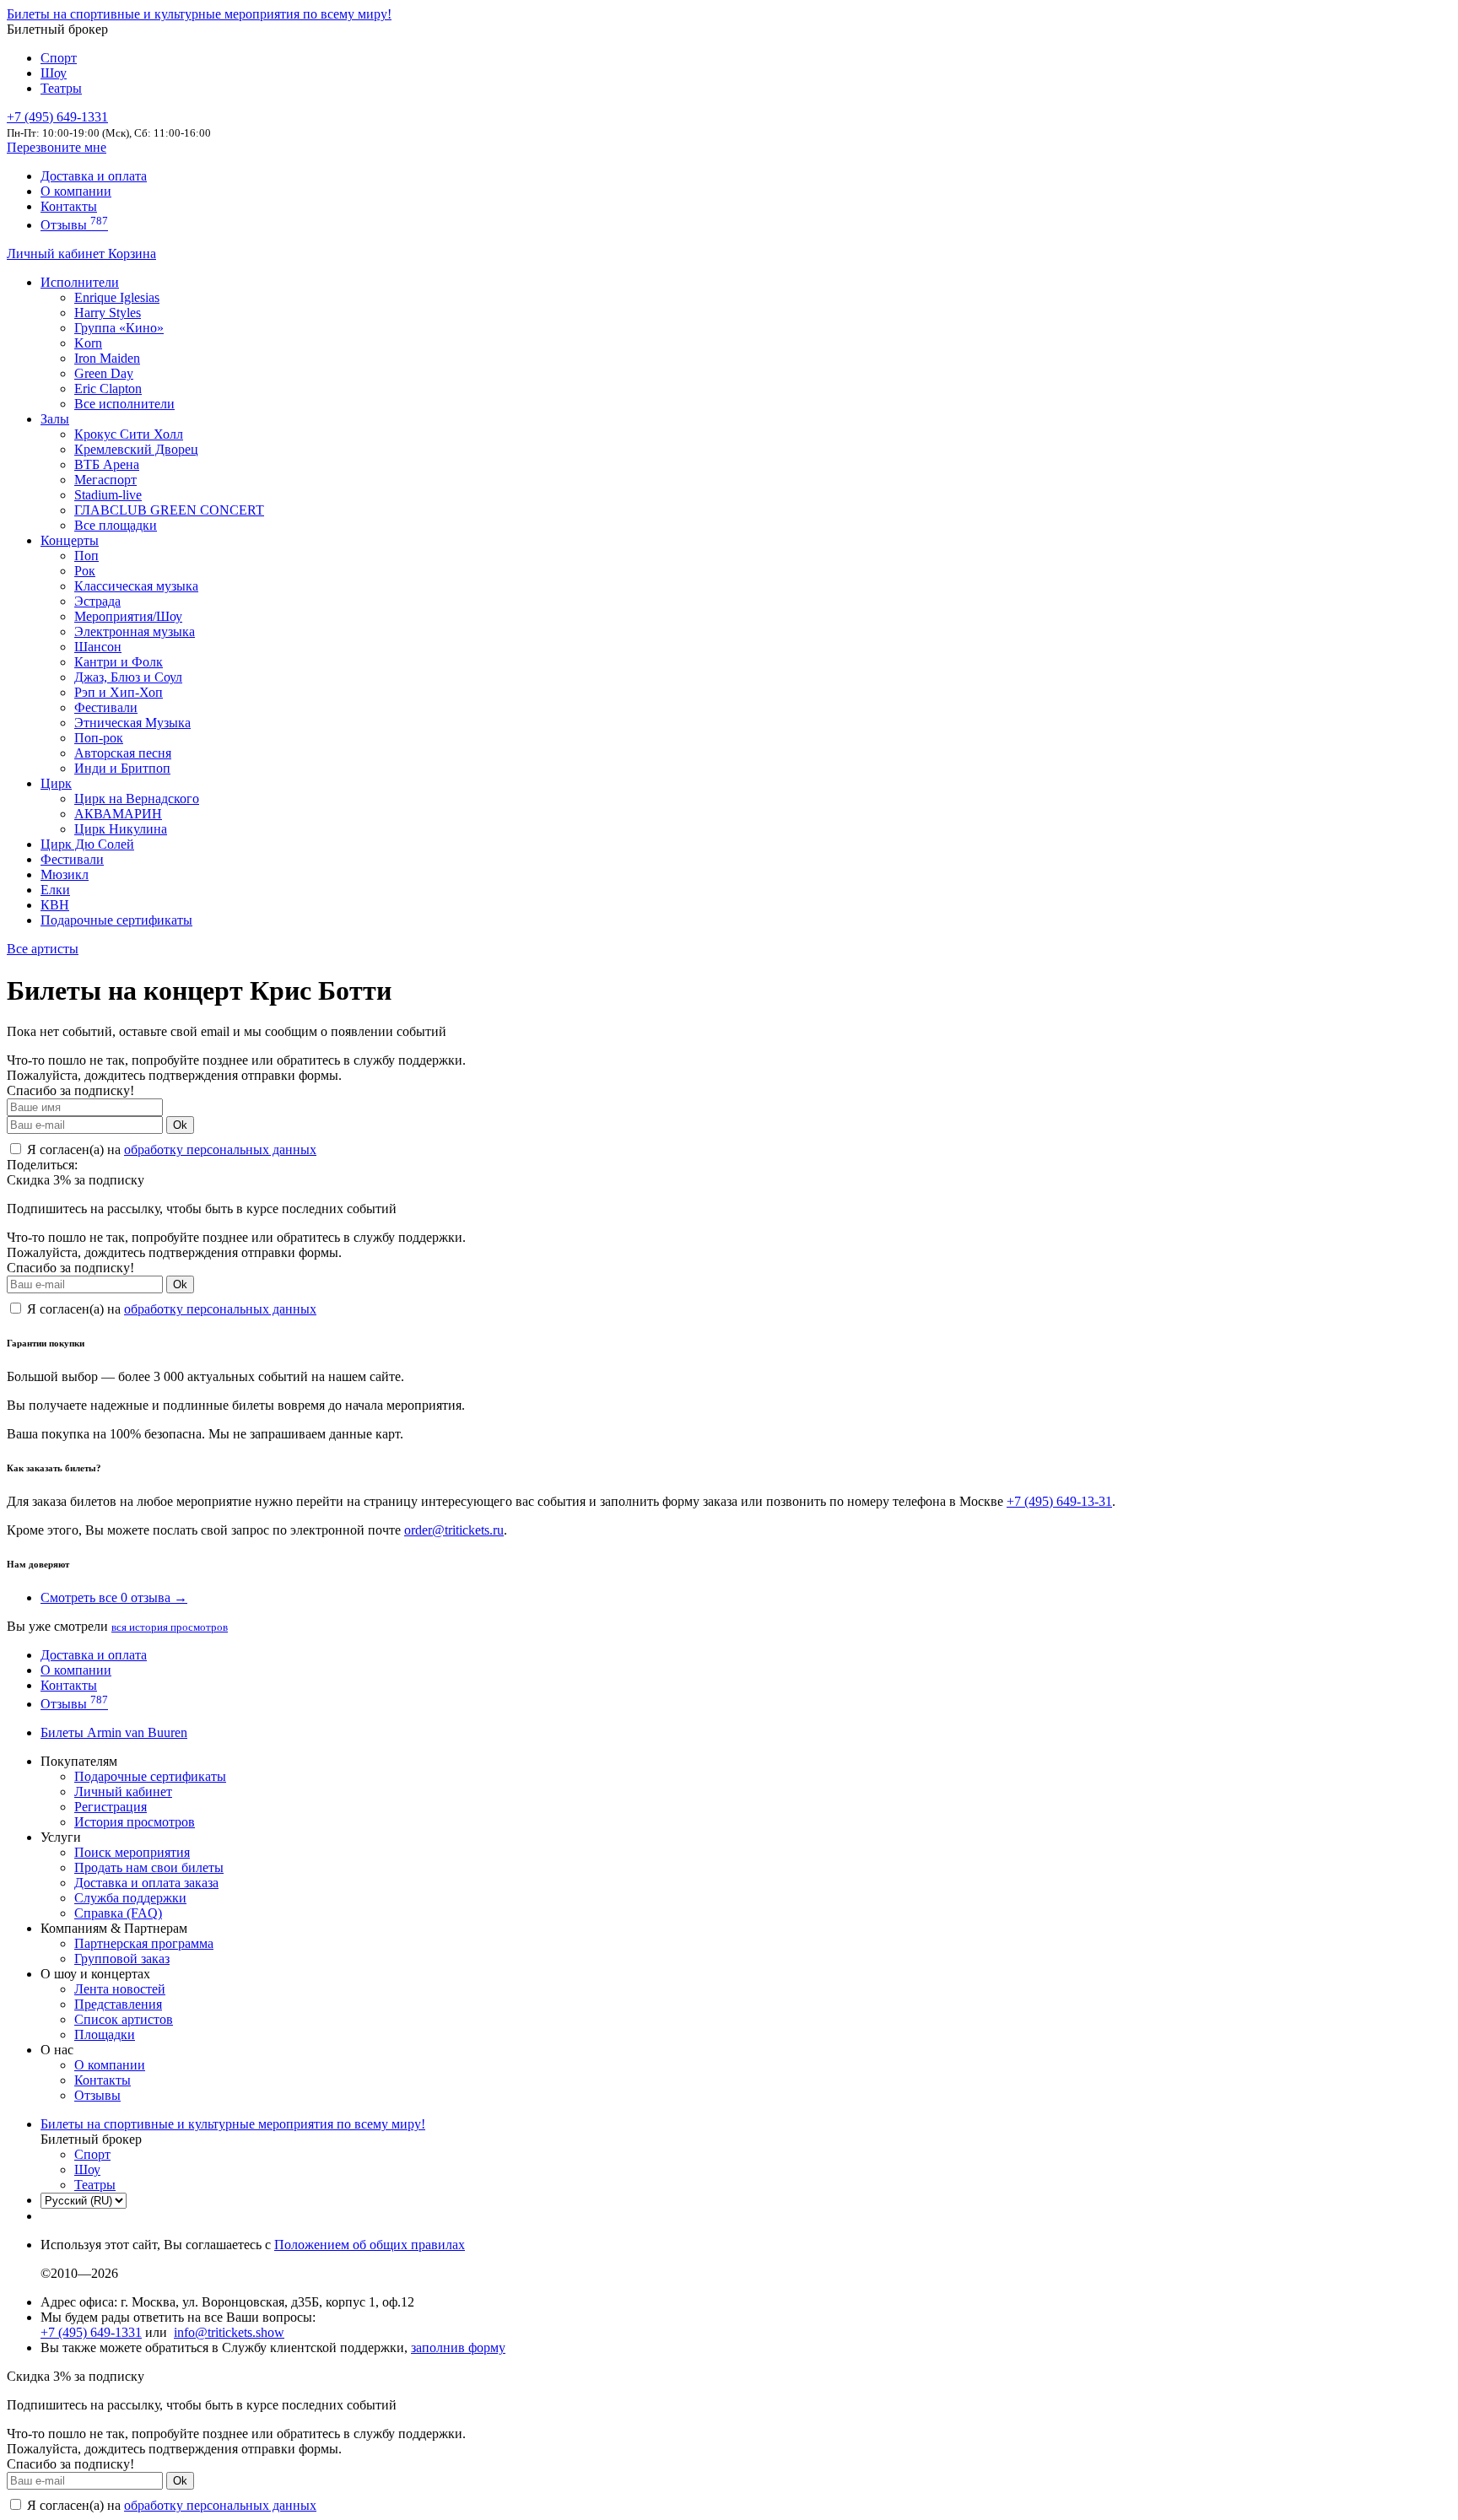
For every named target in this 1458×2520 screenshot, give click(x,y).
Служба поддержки (130, 1898)
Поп (86, 556)
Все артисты (43, 949)
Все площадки (116, 525)
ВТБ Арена (107, 464)
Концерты (70, 540)
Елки (55, 890)
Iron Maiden (107, 358)
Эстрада (97, 601)
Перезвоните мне (57, 147)
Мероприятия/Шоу (128, 616)
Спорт (59, 58)
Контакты (69, 206)
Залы (55, 419)
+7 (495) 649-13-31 (1059, 1501)
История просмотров (135, 1822)
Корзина (132, 254)
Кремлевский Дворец (136, 449)
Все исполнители (124, 404)
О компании (76, 191)
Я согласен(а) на (170, 1149)
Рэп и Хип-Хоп (119, 692)
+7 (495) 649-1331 (91, 2332)
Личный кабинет (57, 254)
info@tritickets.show (229, 2332)
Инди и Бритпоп (122, 768)
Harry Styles (108, 313)
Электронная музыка (135, 631)
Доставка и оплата (94, 176)
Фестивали (106, 707)
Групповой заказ (122, 1959)
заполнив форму (458, 2347)
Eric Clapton (108, 389)
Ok (180, 1125)
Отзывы (74, 225)
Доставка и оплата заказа (146, 1883)
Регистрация (111, 1807)
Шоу (54, 73)
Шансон (98, 647)
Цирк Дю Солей (87, 844)
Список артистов (124, 2019)
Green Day (104, 373)
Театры (61, 88)
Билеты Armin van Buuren (114, 1732)
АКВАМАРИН (118, 814)
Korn (88, 343)
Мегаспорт (105, 480)
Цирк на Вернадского (137, 799)
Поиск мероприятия (132, 1852)
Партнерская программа (144, 1943)
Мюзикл (65, 874)
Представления (118, 2004)
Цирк (56, 783)
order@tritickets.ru (454, 1530)
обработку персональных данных (220, 1149)
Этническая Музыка (132, 723)
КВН (55, 905)
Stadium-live (108, 495)
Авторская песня (123, 753)
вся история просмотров (170, 1627)
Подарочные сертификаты (116, 920)
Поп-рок (99, 738)
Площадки (105, 2034)
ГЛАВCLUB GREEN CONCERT (169, 510)
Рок (85, 571)
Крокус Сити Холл (129, 434)
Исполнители (80, 282)
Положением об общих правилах (370, 2245)
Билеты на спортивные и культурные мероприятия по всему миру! (199, 14)
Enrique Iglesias (117, 297)
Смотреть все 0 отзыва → (114, 1597)
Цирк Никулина (121, 829)
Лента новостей (120, 1989)
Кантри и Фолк (119, 662)
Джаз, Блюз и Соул (128, 677)
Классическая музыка (136, 586)
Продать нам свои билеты (149, 1867)
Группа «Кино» (119, 328)
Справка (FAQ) (118, 1913)
